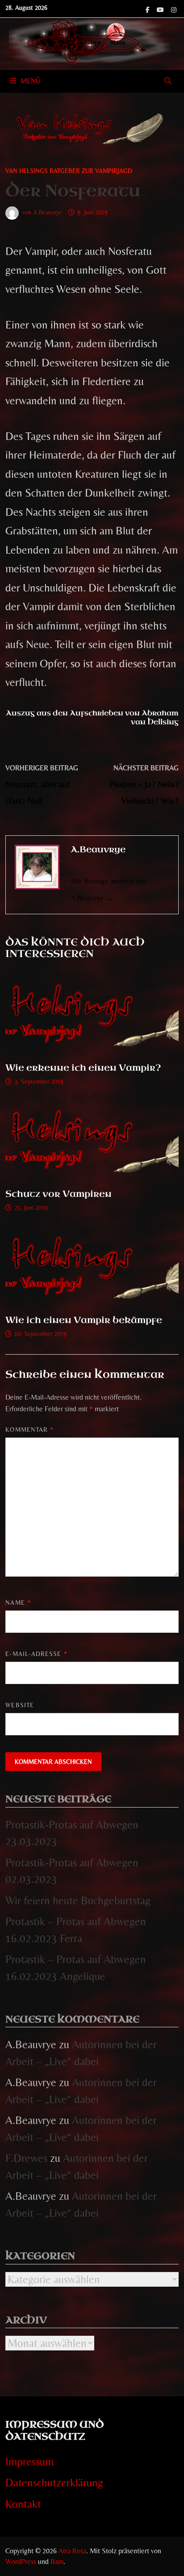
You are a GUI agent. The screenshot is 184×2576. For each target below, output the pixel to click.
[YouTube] (162, 8)
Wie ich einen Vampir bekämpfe (84, 1320)
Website (20, 1705)
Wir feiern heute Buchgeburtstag (78, 1900)
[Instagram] (174, 8)
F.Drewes (26, 2158)
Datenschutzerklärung (54, 2483)
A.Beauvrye (48, 212)
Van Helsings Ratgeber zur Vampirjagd (69, 171)
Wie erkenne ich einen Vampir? (83, 1068)
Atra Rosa (72, 2551)
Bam (57, 2562)
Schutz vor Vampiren (59, 1194)
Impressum (29, 2462)
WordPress (21, 2562)
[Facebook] (149, 8)
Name (18, 1602)
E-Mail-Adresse (36, 1654)
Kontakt (23, 2504)
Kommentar (29, 1430)
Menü (31, 81)
